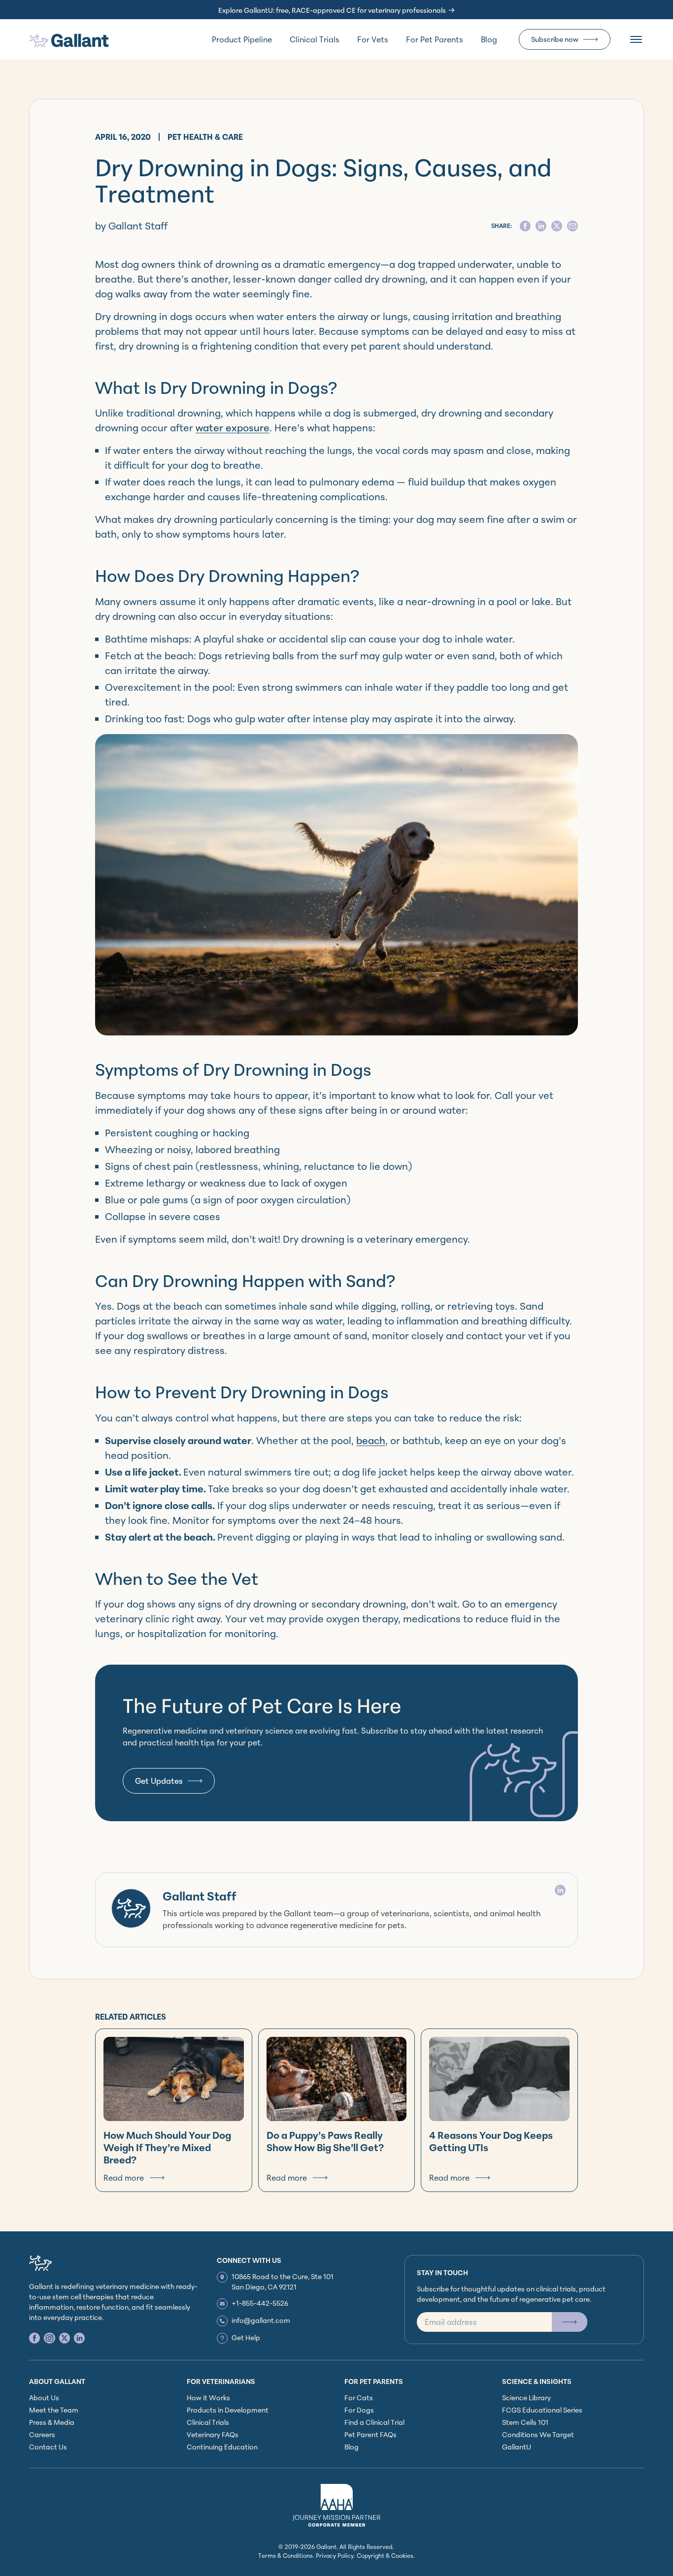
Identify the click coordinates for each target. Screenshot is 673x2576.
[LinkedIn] (560, 1890)
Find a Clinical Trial (374, 2422)
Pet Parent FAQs (370, 2434)
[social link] (34, 2338)
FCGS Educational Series (542, 2410)
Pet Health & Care (205, 137)
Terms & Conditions (286, 2556)
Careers (42, 2434)
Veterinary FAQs (213, 2434)
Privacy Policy (335, 2556)
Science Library (526, 2398)
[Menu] (636, 39)
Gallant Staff (200, 1896)
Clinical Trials (315, 39)
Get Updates (159, 1781)
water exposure (233, 428)
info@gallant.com (261, 2320)
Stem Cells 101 (525, 2422)
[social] (525, 226)
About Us (44, 2398)
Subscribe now (555, 39)
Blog (489, 39)
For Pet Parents (435, 39)
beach (371, 1440)
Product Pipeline (242, 39)
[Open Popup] (570, 2322)
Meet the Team (54, 2410)
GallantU (517, 2447)
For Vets (373, 39)
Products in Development (228, 2410)
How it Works (208, 2398)
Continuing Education (222, 2447)
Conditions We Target (538, 2434)
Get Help (246, 2337)
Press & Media (52, 2422)
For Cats (359, 2398)
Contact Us (48, 2447)
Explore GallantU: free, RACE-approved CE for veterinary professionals (332, 10)
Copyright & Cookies (385, 2556)
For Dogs (359, 2410)
